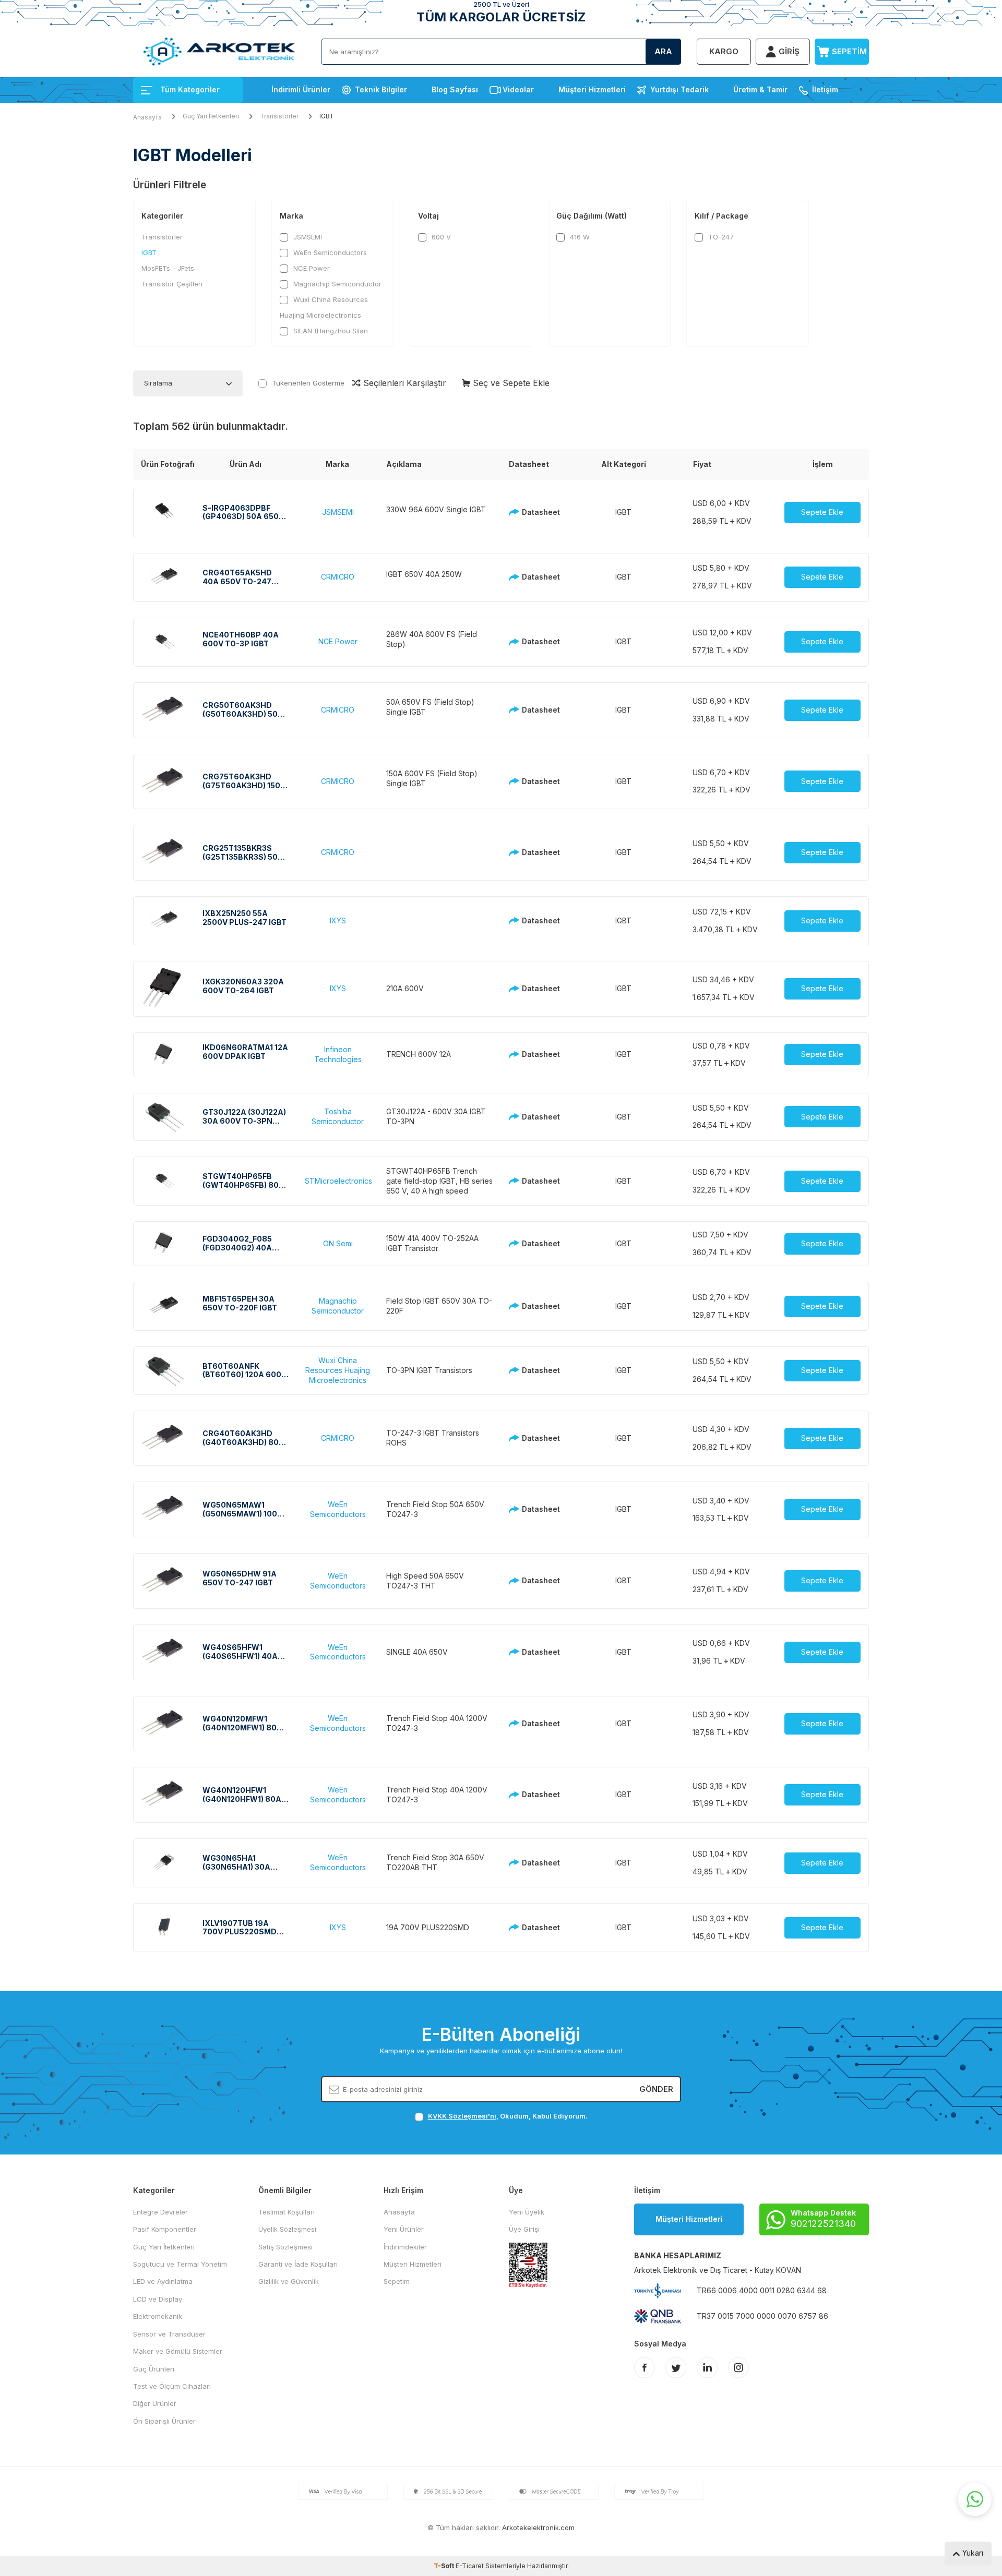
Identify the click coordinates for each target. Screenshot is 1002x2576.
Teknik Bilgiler (381, 89)
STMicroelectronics (338, 1181)
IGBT (149, 252)
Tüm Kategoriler (190, 89)
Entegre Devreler (160, 2212)
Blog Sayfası (455, 89)
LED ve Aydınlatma (163, 2281)
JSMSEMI (307, 237)
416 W (579, 237)
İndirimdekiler (405, 2247)
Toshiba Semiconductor (338, 1116)
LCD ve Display (158, 2299)
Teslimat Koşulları (287, 2212)
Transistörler (279, 116)
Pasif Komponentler (165, 2229)
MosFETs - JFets (168, 268)
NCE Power (311, 268)
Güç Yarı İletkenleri (211, 116)
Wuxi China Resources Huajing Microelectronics (324, 307)
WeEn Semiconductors (329, 252)
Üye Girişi (524, 2229)
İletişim (825, 89)
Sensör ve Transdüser (169, 2334)
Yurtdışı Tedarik (679, 89)
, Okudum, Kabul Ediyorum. (508, 2116)
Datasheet (538, 512)
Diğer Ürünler (155, 2403)
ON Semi (338, 1243)
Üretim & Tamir (760, 89)
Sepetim (397, 2281)
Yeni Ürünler (404, 2229)
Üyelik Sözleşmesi (287, 2229)
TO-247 (720, 237)
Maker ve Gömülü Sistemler (178, 2351)
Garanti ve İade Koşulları (298, 2264)
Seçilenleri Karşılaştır (403, 383)
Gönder (656, 2089)
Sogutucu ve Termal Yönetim (180, 2264)
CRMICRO (338, 577)
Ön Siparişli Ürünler (164, 2421)
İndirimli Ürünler (301, 89)
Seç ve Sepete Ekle (510, 383)
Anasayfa (147, 117)
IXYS (338, 920)
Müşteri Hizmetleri (592, 89)
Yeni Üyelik (527, 2212)
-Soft (445, 2566)
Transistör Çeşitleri (172, 284)
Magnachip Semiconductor (336, 284)
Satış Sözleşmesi (285, 2247)
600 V (440, 237)
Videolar (518, 89)
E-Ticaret (470, 2566)
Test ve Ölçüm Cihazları (172, 2386)
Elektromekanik (158, 2316)
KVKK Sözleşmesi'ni (462, 2116)
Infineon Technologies (338, 1054)
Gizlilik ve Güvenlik (289, 2281)
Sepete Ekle (822, 512)
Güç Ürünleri (154, 2369)
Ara (663, 51)
